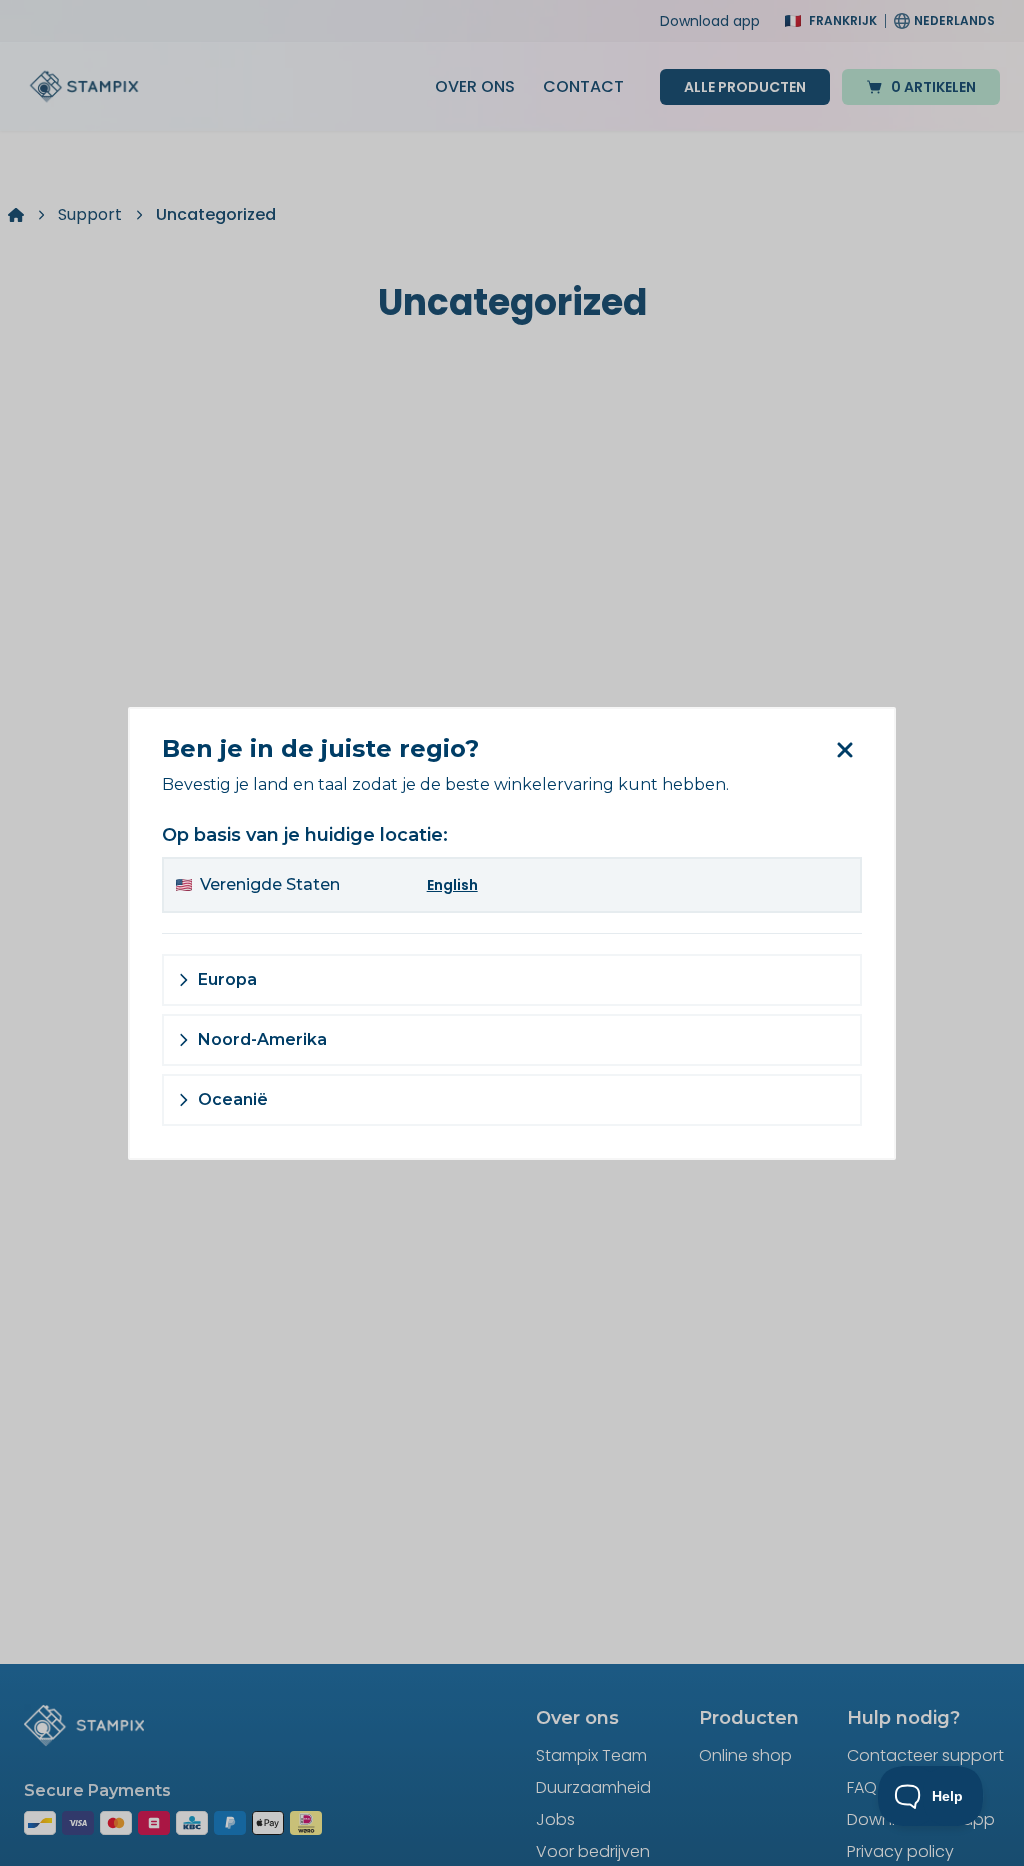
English (452, 885)
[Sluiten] (845, 750)
